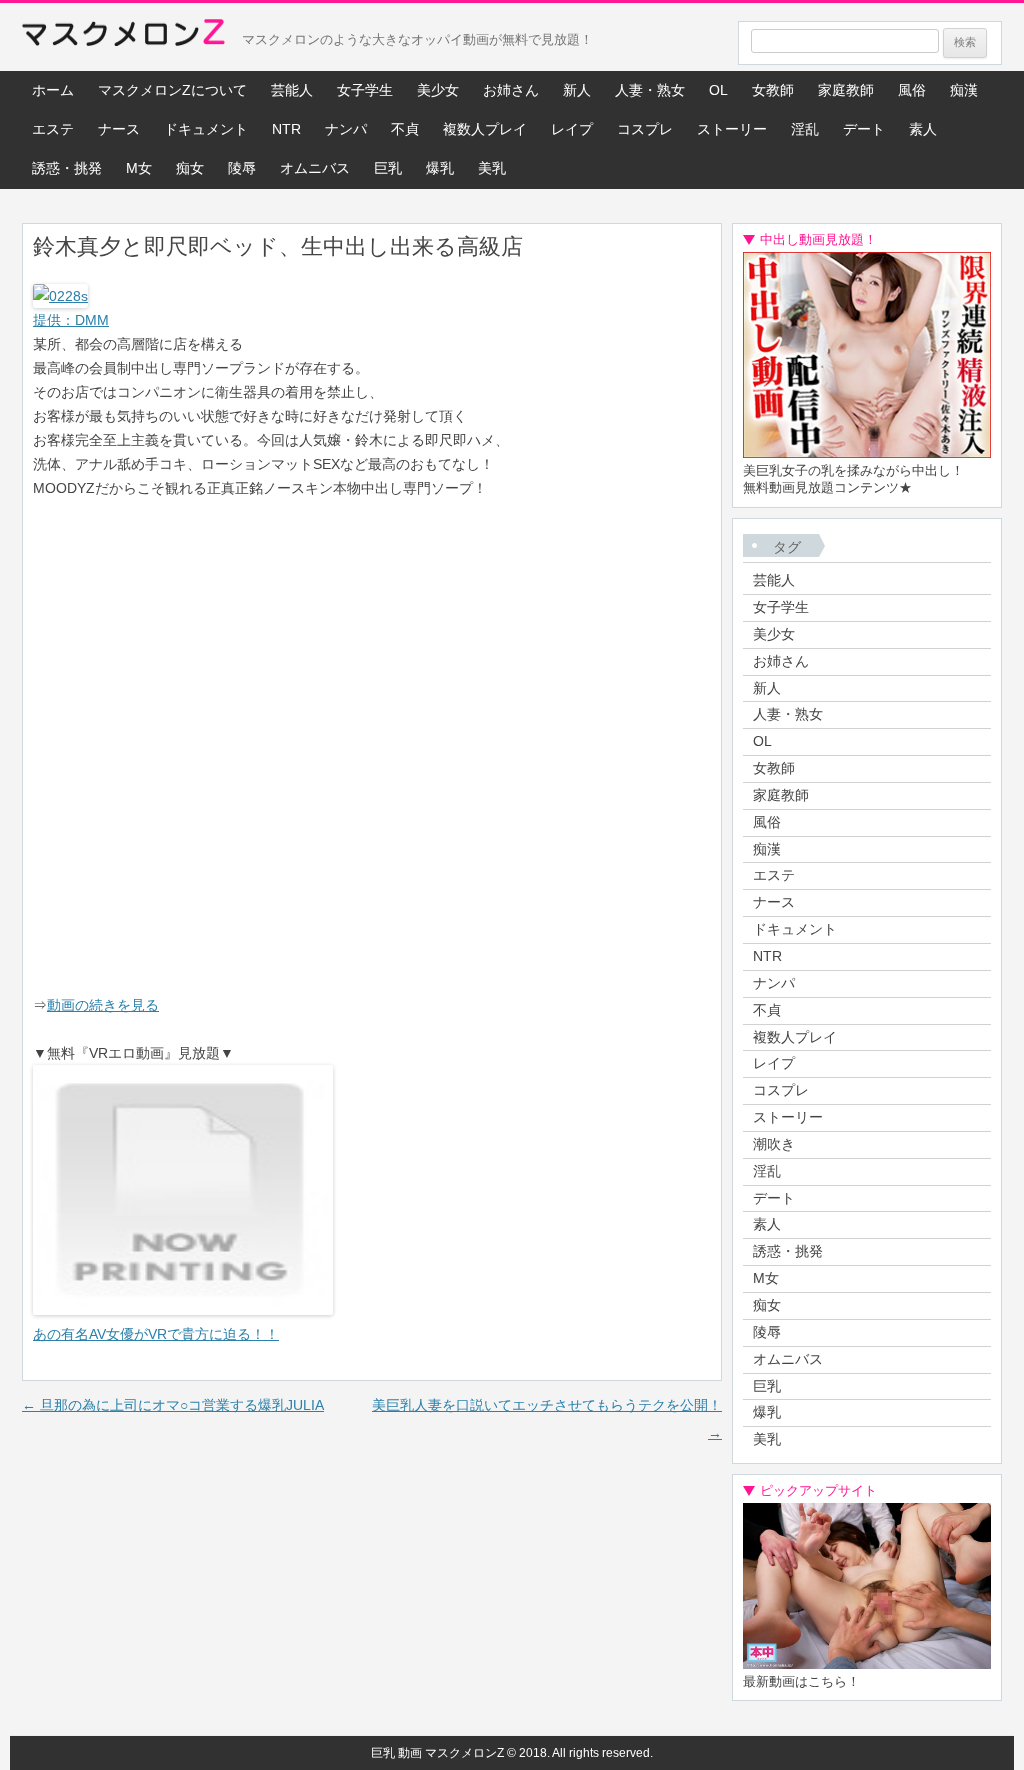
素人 (923, 129)
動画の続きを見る (103, 1005)
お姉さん (511, 90)
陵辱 (242, 168)
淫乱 (805, 129)
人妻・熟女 (650, 90)
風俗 (912, 90)
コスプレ (645, 129)
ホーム (53, 90)
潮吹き (774, 1144)
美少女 (438, 90)
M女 (139, 168)
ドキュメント (206, 129)
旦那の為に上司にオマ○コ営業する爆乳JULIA (173, 1405)
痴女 (190, 168)
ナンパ (346, 129)
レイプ (572, 129)
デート (864, 129)
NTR (286, 129)
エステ (53, 129)
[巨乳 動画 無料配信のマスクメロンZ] (123, 37)
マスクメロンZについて (172, 90)
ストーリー (732, 129)
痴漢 (964, 90)
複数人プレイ (485, 129)
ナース (119, 129)
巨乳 (388, 168)
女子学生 (365, 90)
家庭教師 (846, 90)
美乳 (492, 168)
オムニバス (315, 168)
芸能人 (292, 90)
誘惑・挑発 (67, 168)
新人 (577, 90)
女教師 (773, 90)
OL (718, 90)
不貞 (405, 129)
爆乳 (440, 168)
